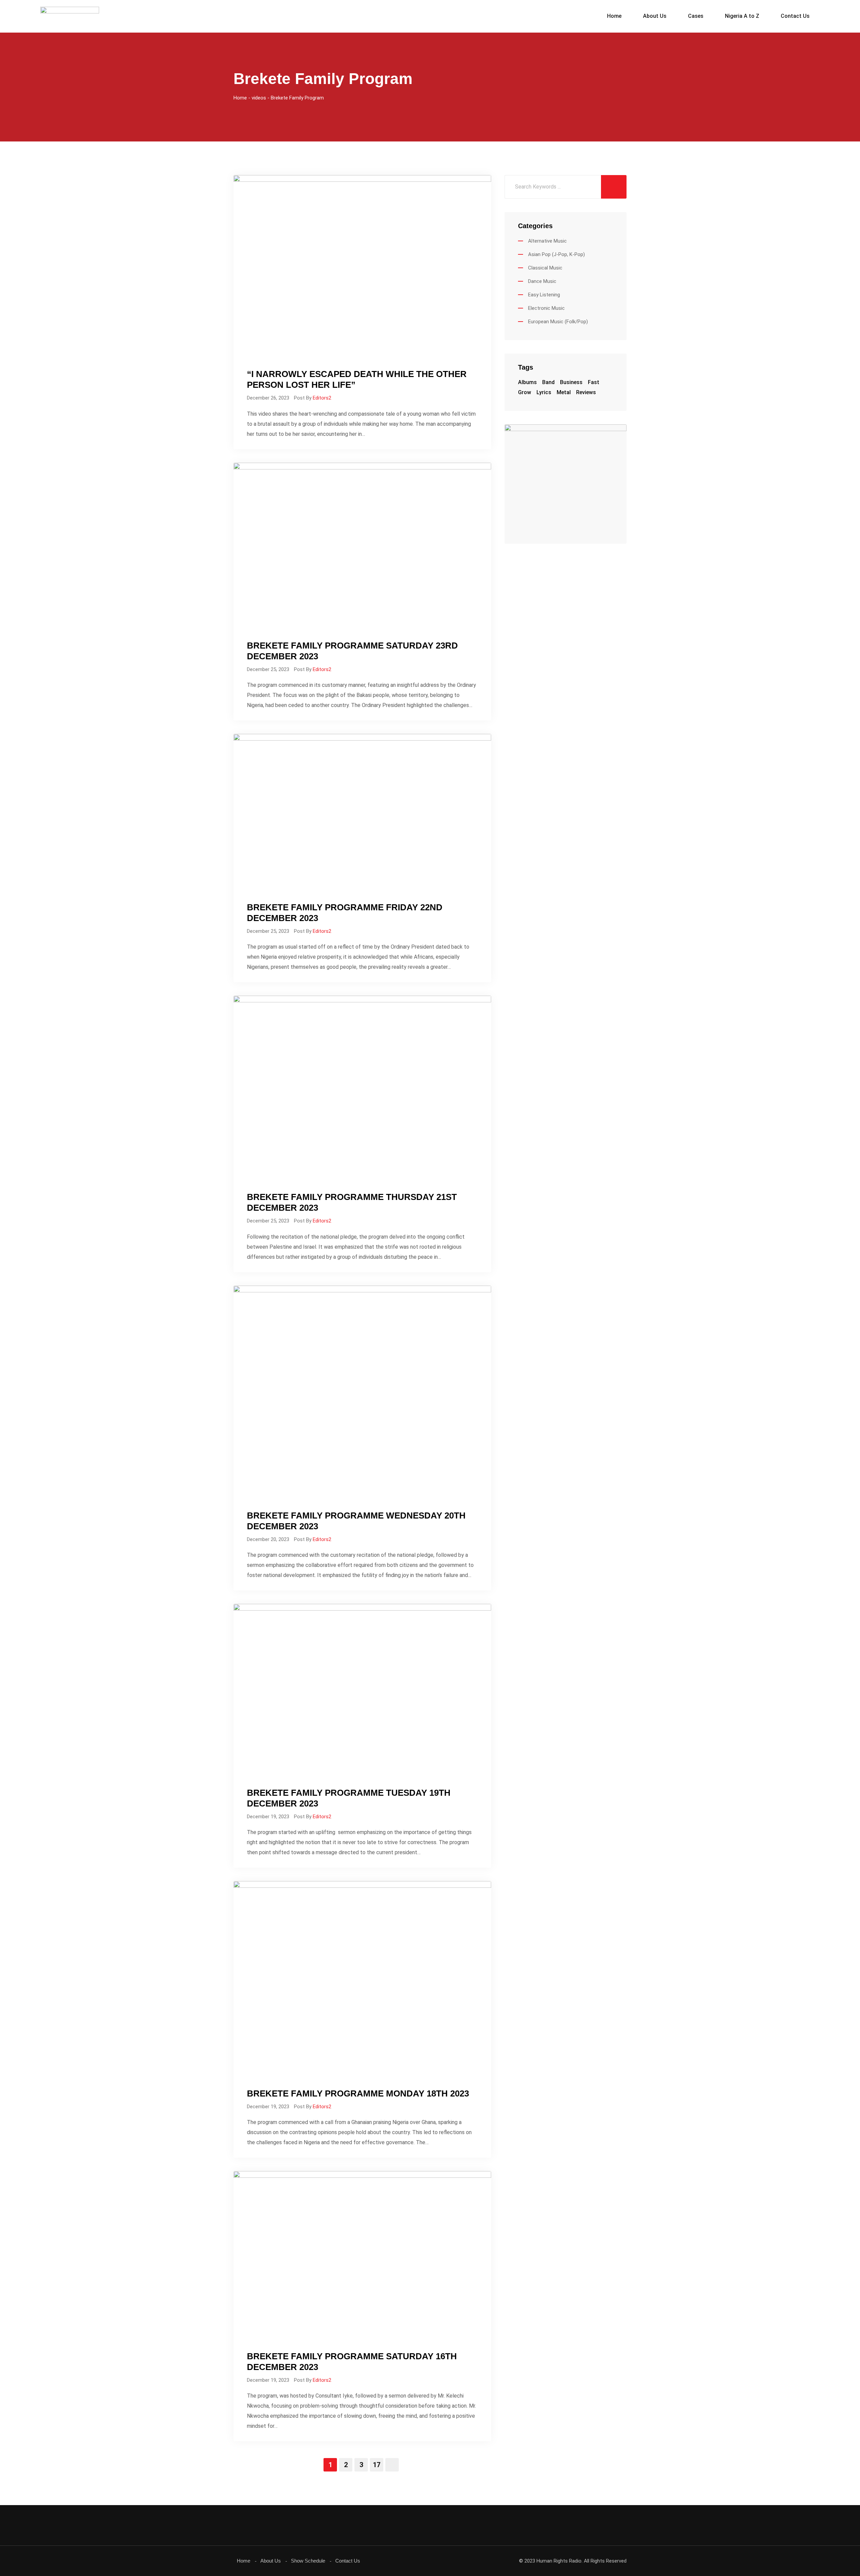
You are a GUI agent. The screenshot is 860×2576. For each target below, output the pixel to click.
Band (548, 382)
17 (377, 2465)
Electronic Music (546, 308)
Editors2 (322, 398)
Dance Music (542, 281)
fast (594, 382)
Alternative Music (547, 241)
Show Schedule (308, 2561)
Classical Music (545, 268)
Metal (564, 392)
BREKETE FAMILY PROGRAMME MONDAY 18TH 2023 (358, 2093)
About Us (655, 16)
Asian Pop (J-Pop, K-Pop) (556, 254)
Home (614, 16)
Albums (527, 382)
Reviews (586, 392)
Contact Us (795, 16)
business (571, 382)
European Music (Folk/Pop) (558, 322)
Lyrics (544, 392)
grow (525, 392)
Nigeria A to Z (742, 16)
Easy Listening (544, 295)
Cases (696, 16)
